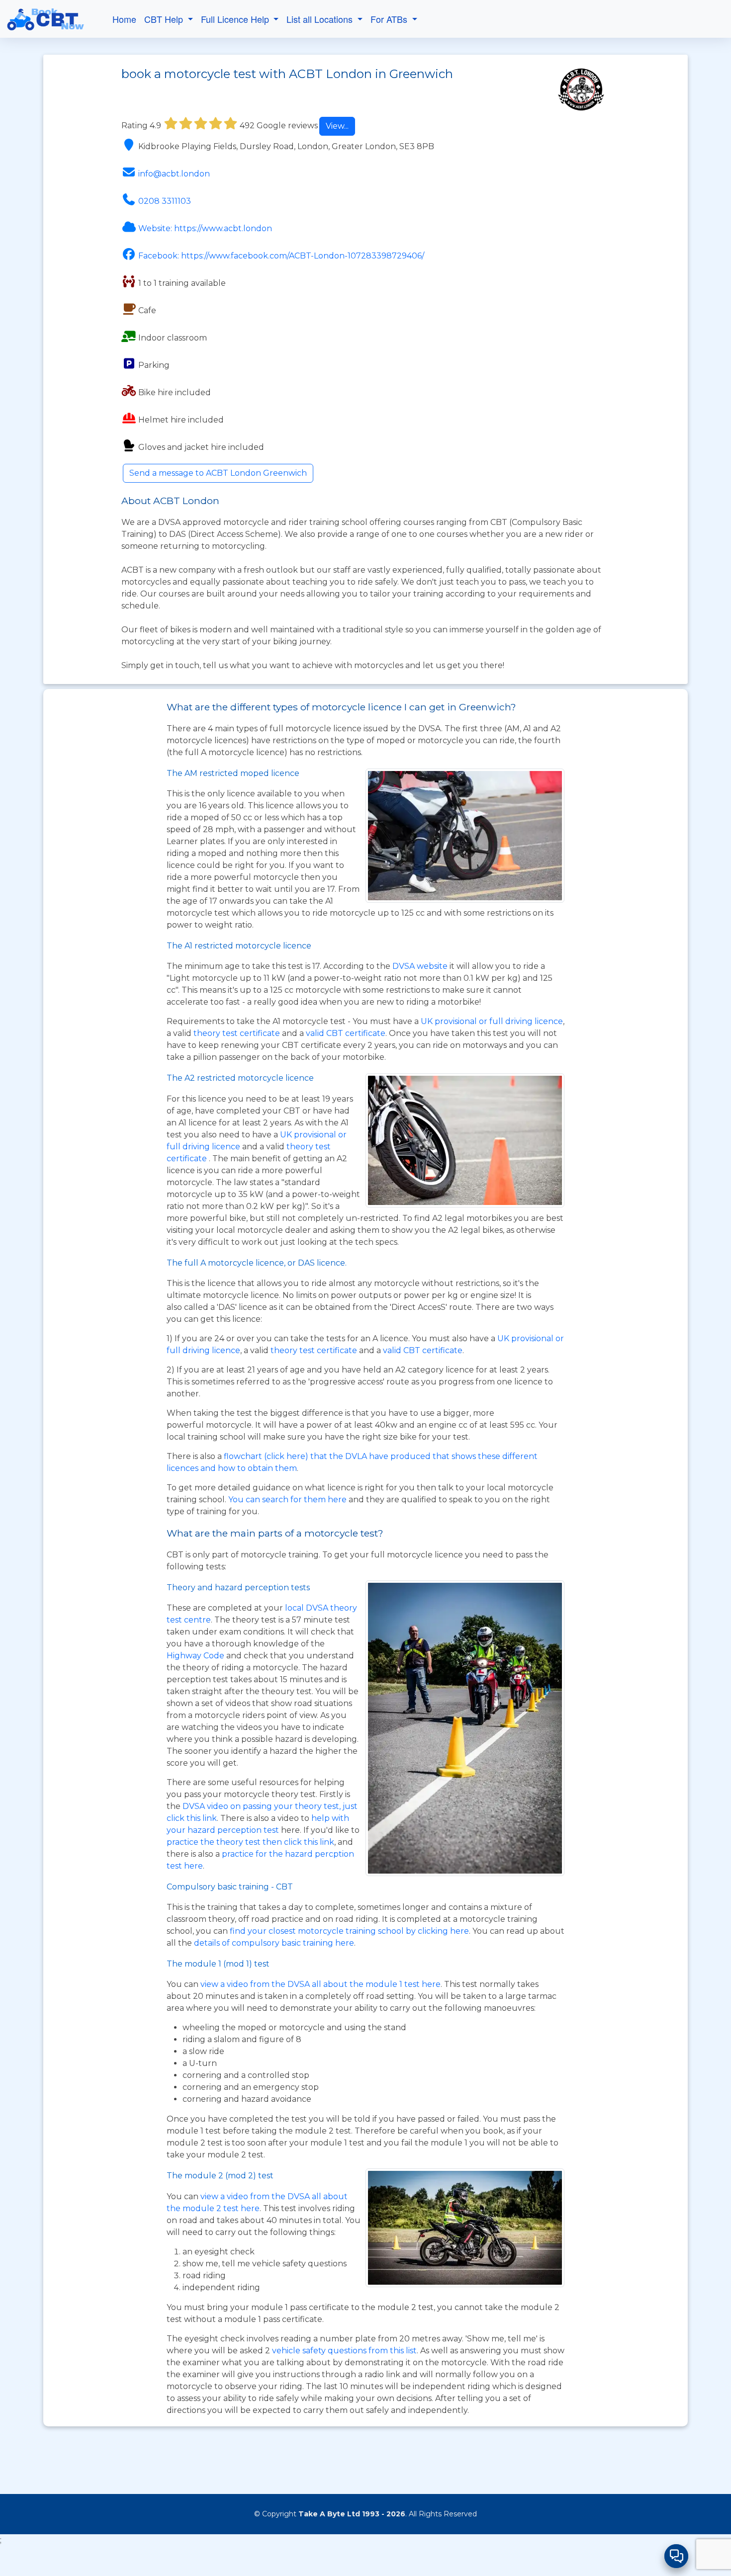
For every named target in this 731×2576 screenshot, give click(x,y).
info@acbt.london (174, 174)
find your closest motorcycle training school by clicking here (349, 1931)
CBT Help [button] (165, 19)
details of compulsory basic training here (274, 1943)
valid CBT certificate (346, 1033)
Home (124, 19)
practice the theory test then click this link (250, 1842)
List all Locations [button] (321, 19)
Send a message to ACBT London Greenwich (218, 473)
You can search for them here (288, 1500)
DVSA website (421, 966)
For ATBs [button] (390, 19)
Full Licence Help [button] (236, 19)
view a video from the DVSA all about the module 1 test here (320, 1984)
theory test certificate (238, 1033)
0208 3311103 (165, 201)
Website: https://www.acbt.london (205, 228)
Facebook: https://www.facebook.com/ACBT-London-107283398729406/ (281, 256)
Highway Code (195, 1656)
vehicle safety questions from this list (344, 2351)
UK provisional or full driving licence (492, 1021)
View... (337, 126)
